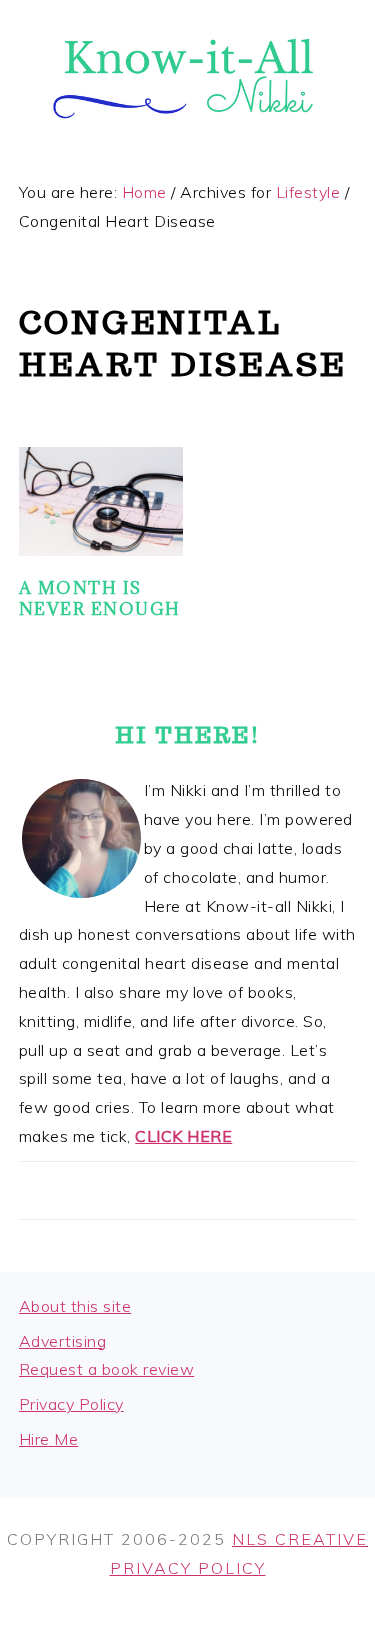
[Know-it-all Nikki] (187, 138)
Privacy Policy (71, 1404)
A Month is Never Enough (100, 598)
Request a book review (107, 1369)
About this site (75, 1306)
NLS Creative (300, 1539)
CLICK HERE (183, 1136)
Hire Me (49, 1439)
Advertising (63, 1341)
